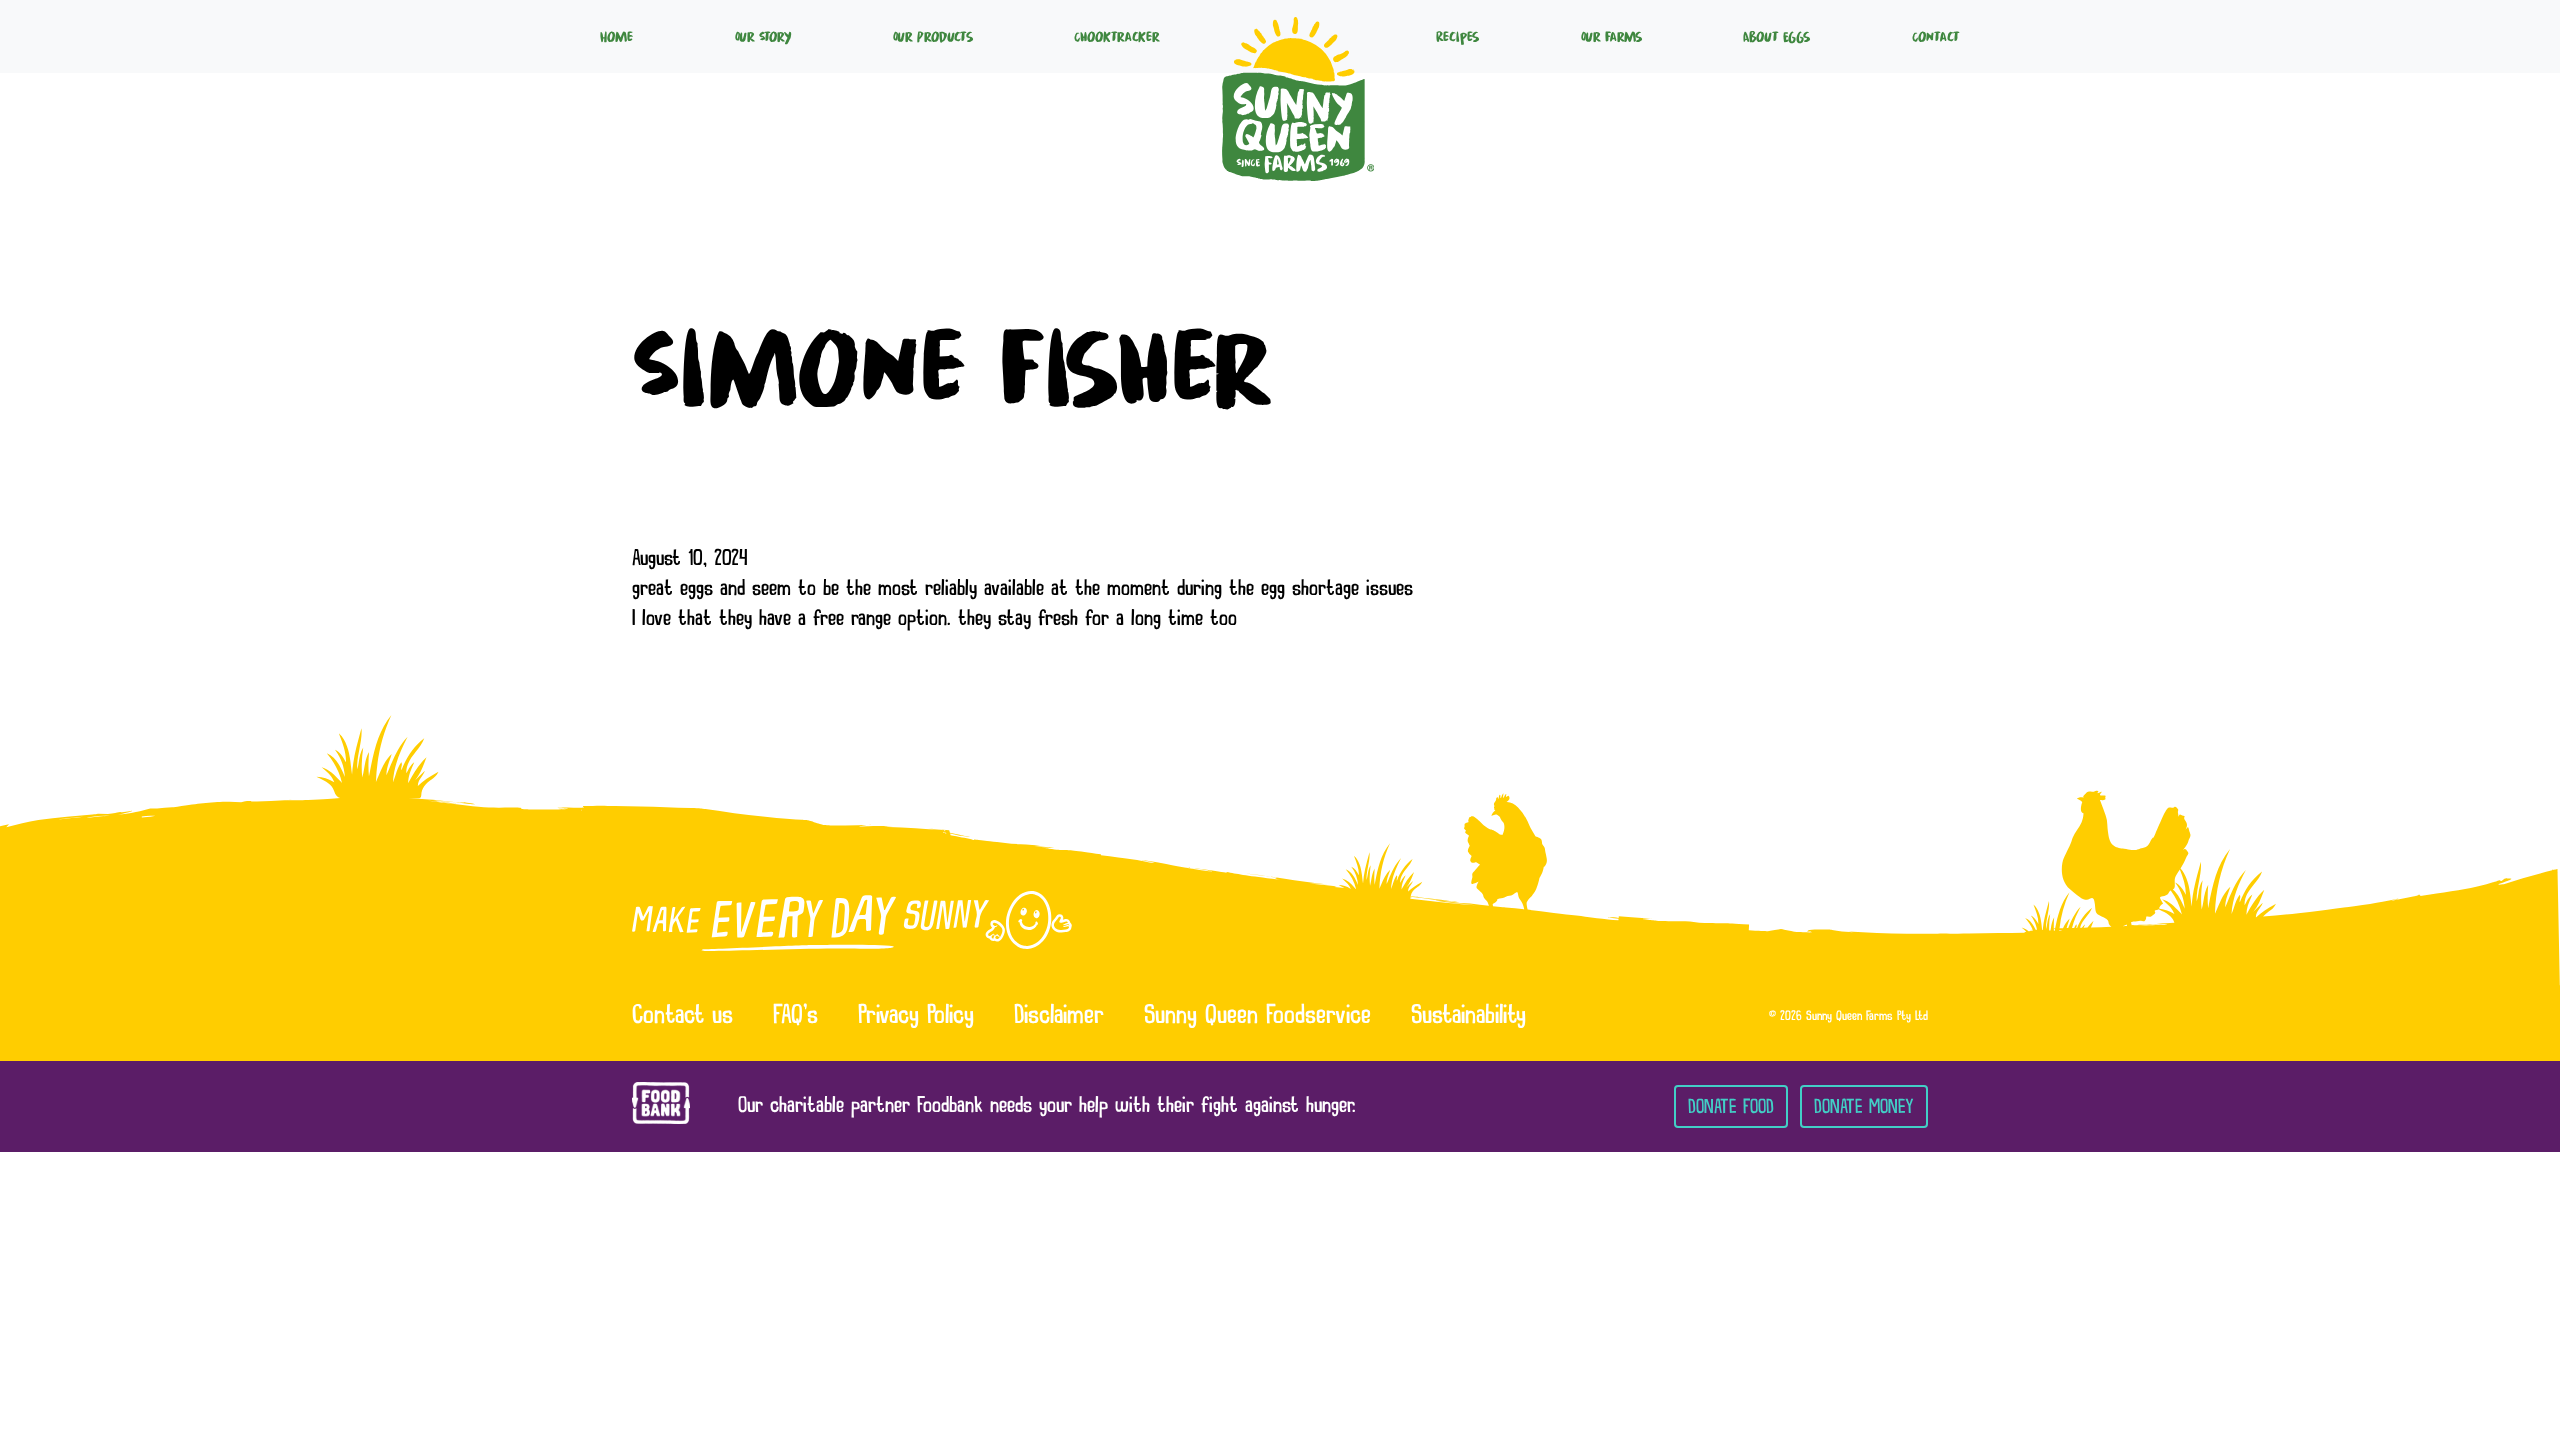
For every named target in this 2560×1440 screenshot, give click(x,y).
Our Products (933, 36)
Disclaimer (1059, 1017)
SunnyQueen (1298, 36)
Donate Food (1731, 1106)
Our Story (763, 36)
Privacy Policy (916, 1017)
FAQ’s (795, 1017)
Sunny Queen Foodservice (1257, 1017)
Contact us (682, 1017)
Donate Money (1864, 1106)
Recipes (1457, 36)
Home (616, 36)
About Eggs (1776, 36)
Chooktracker (1117, 36)
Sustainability (1468, 1017)
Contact (1936, 36)
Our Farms (1611, 36)
